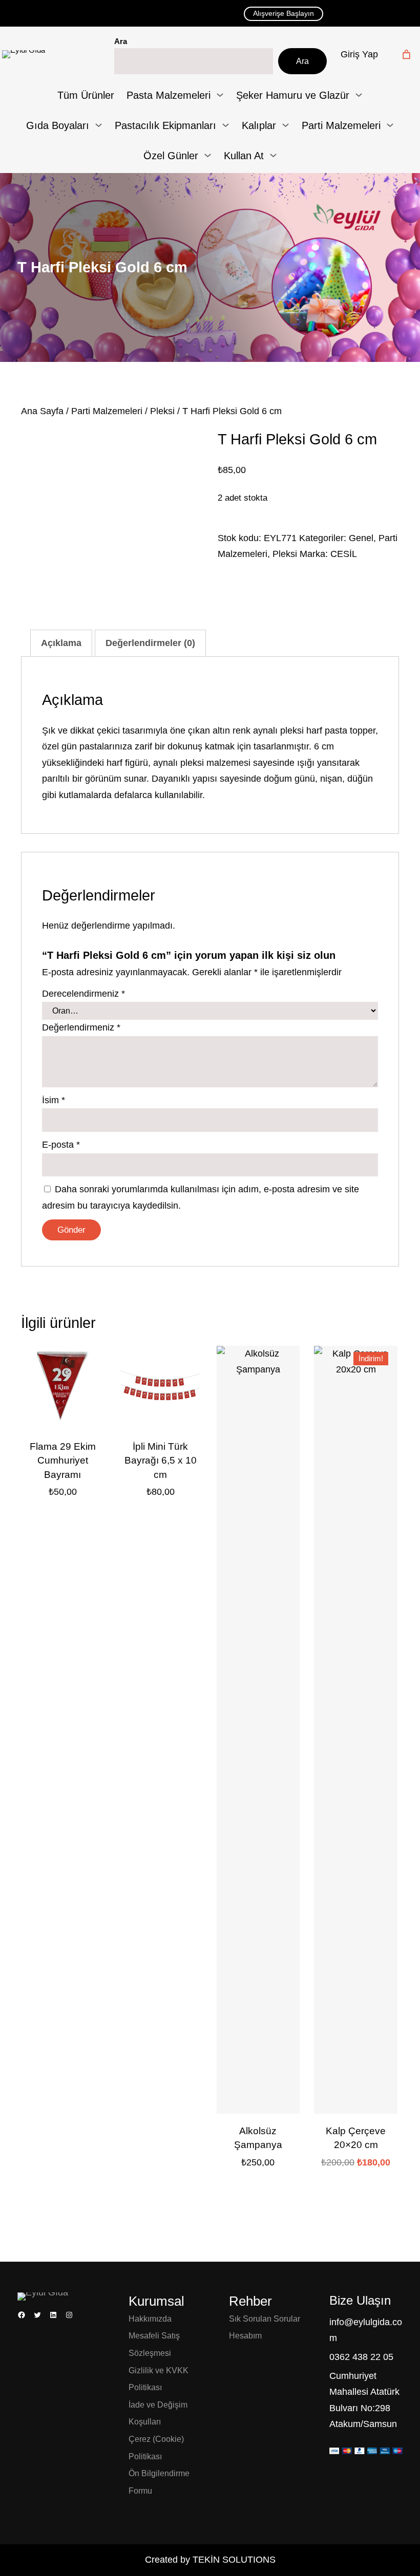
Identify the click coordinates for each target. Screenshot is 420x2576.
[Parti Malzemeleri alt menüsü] (390, 125)
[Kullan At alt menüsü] (273, 155)
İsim (54, 1100)
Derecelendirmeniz (83, 994)
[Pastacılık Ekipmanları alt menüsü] (226, 125)
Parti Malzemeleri (107, 411)
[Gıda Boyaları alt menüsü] (99, 125)
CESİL (344, 554)
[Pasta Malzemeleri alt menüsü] (220, 95)
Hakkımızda (150, 2319)
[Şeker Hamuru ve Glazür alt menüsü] (359, 95)
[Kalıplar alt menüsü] (286, 125)
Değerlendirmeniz (81, 1027)
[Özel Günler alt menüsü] (208, 155)
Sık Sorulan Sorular (265, 2319)
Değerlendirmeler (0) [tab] (150, 643)
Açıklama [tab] (61, 643)
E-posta (61, 1145)
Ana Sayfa (42, 411)
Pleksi (162, 411)
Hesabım (245, 2336)
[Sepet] (406, 55)
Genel (361, 538)
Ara (121, 41)
